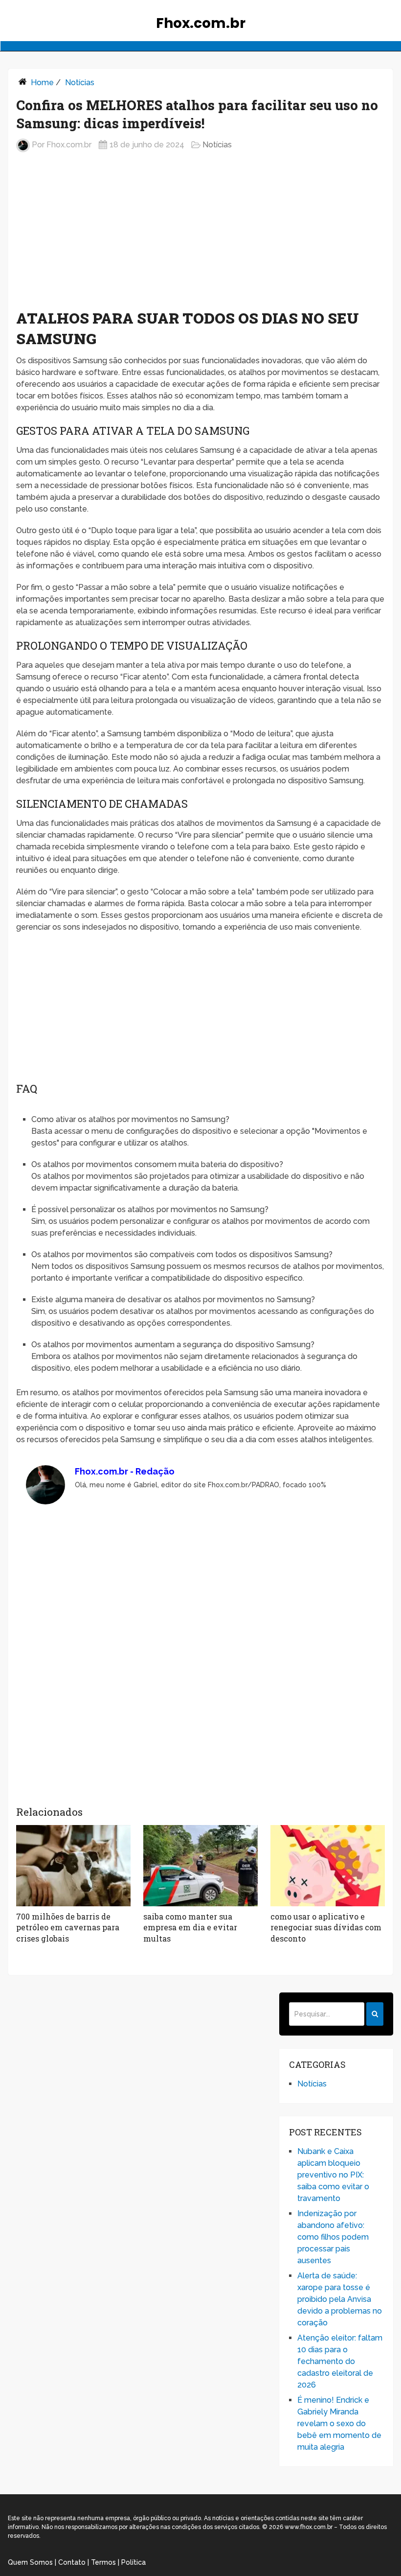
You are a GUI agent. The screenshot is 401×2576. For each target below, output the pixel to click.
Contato (72, 2562)
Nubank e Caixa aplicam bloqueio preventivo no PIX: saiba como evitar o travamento (333, 2175)
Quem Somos (30, 2562)
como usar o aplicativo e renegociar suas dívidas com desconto (326, 1927)
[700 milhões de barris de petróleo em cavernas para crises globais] (73, 1866)
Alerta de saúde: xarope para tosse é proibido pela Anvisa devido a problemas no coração (340, 2299)
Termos (103, 2562)
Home (42, 82)
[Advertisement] (200, 238)
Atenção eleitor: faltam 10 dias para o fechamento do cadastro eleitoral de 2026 (340, 2361)
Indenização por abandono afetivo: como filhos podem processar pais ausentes (333, 2237)
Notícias (80, 82)
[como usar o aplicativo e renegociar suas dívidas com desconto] (328, 1866)
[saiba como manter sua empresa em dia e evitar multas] (200, 1866)
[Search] (375, 2014)
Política (134, 2562)
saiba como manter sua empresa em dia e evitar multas (190, 1927)
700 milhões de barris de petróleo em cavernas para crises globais (68, 1927)
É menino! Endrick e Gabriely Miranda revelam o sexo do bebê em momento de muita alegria (339, 2424)
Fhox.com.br (201, 23)
